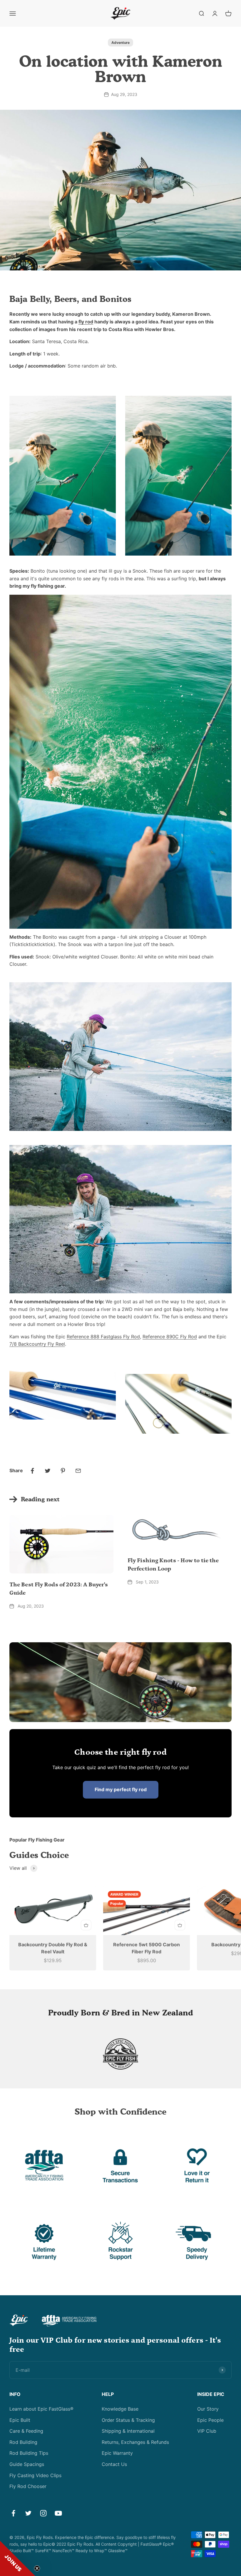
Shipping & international (128, 2431)
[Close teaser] (37, 2568)
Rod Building (23, 2442)
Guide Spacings (27, 2464)
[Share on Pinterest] (63, 1471)
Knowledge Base (120, 2409)
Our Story (208, 2409)
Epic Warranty (117, 2453)
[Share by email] (78, 1471)
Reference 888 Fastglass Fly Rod (103, 1337)
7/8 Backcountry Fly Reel (37, 1344)
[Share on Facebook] (32, 1471)
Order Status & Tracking (128, 2420)
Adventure (120, 43)
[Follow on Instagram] (43, 2513)
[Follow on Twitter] (28, 2513)
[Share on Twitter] (48, 1471)
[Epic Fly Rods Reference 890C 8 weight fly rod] (178, 1404)
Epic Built (20, 2420)
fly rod (86, 322)
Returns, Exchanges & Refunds (135, 2442)
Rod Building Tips (29, 2453)
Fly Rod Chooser (28, 2486)
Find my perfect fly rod (121, 1789)
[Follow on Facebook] (13, 2513)
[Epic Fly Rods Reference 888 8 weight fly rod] (63, 1390)
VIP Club (207, 2431)
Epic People (210, 2420)
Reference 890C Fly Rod (170, 1337)
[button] (18, 2558)
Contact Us (114, 2464)
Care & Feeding (26, 2431)
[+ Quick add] (86, 1925)
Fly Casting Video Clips (35, 2475)
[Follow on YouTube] (58, 2513)
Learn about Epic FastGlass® (41, 2409)
